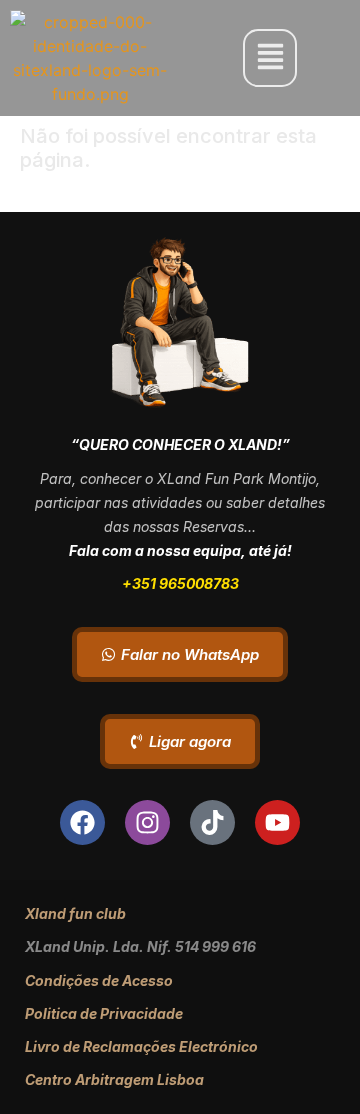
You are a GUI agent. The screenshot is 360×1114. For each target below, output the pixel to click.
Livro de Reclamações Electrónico (141, 1046)
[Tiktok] (212, 822)
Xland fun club (75, 913)
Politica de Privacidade (104, 1013)
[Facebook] (82, 822)
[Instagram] (147, 822)
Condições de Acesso (99, 980)
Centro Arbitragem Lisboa (114, 1079)
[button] (269, 57)
